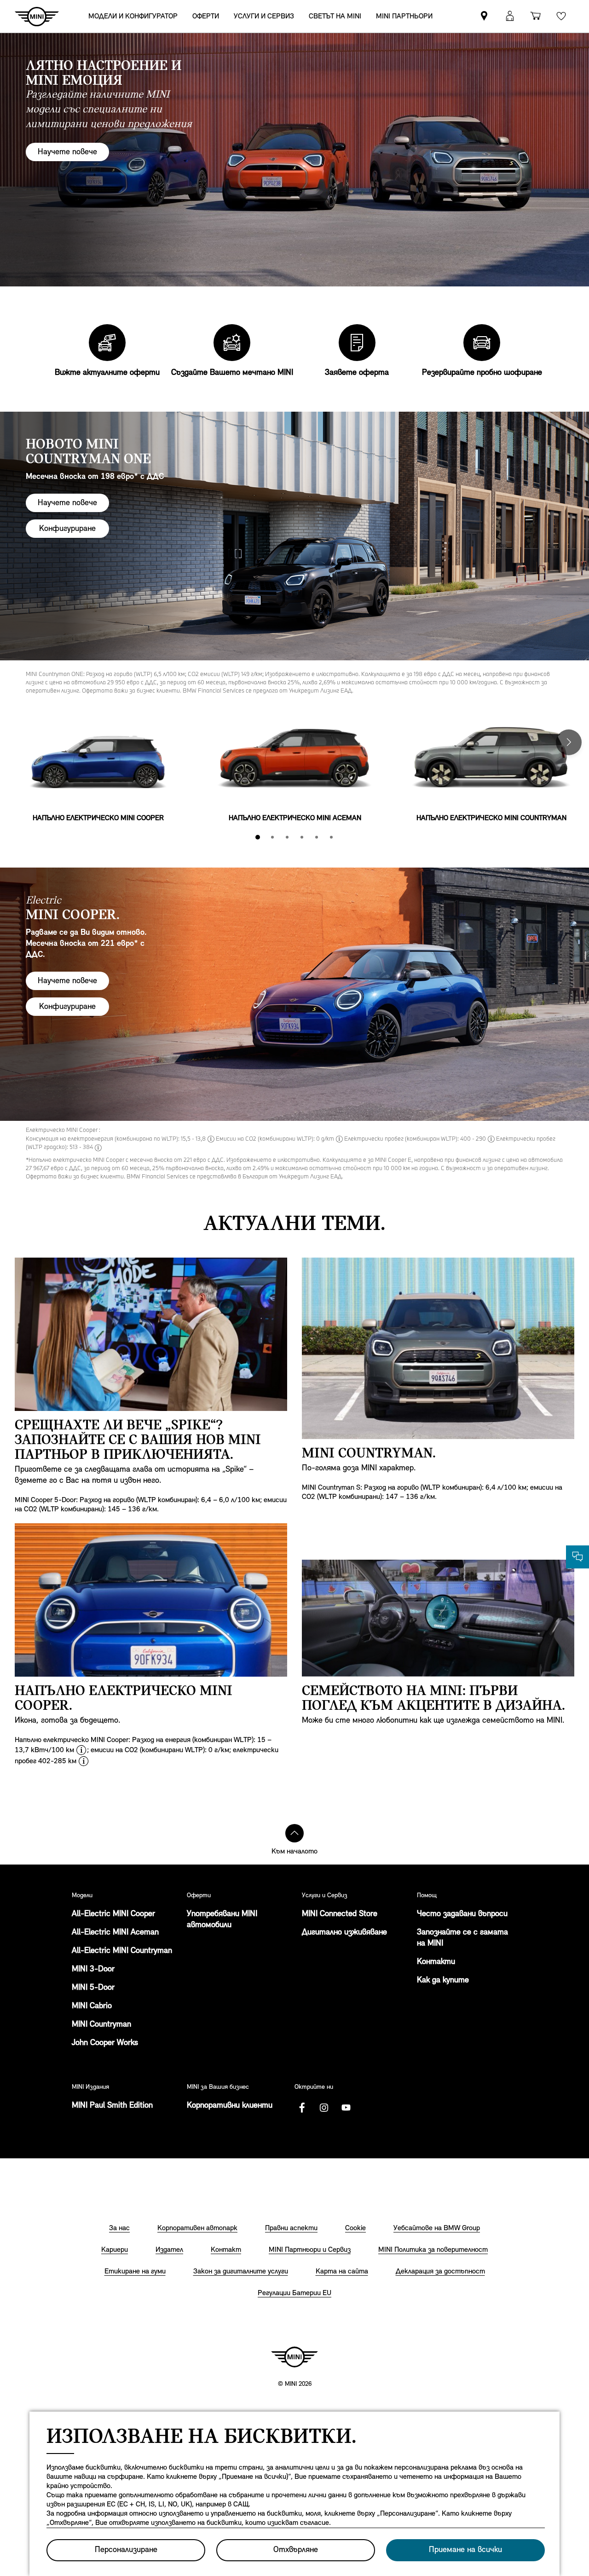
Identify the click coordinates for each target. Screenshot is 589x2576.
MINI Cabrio (92, 2006)
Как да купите (443, 1981)
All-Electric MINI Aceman (115, 1933)
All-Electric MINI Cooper (113, 1914)
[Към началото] (294, 1833)
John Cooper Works (105, 2043)
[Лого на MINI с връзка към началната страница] (294, 2357)
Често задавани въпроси (462, 1914)
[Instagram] (324, 2108)
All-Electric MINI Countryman (122, 1951)
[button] (510, 16)
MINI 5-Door (93, 1988)
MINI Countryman (101, 2025)
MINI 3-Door (93, 1970)
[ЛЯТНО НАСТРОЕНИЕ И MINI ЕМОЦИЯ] (294, 160)
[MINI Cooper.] (294, 994)
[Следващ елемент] (569, 742)
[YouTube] (346, 2108)
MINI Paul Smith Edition (112, 2106)
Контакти (436, 1962)
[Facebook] (302, 2108)
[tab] (258, 837)
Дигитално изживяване (344, 1933)
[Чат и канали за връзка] (577, 1557)
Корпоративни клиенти (230, 2106)
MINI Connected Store (340, 1914)
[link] (484, 16)
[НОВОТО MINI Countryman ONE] (294, 538)
